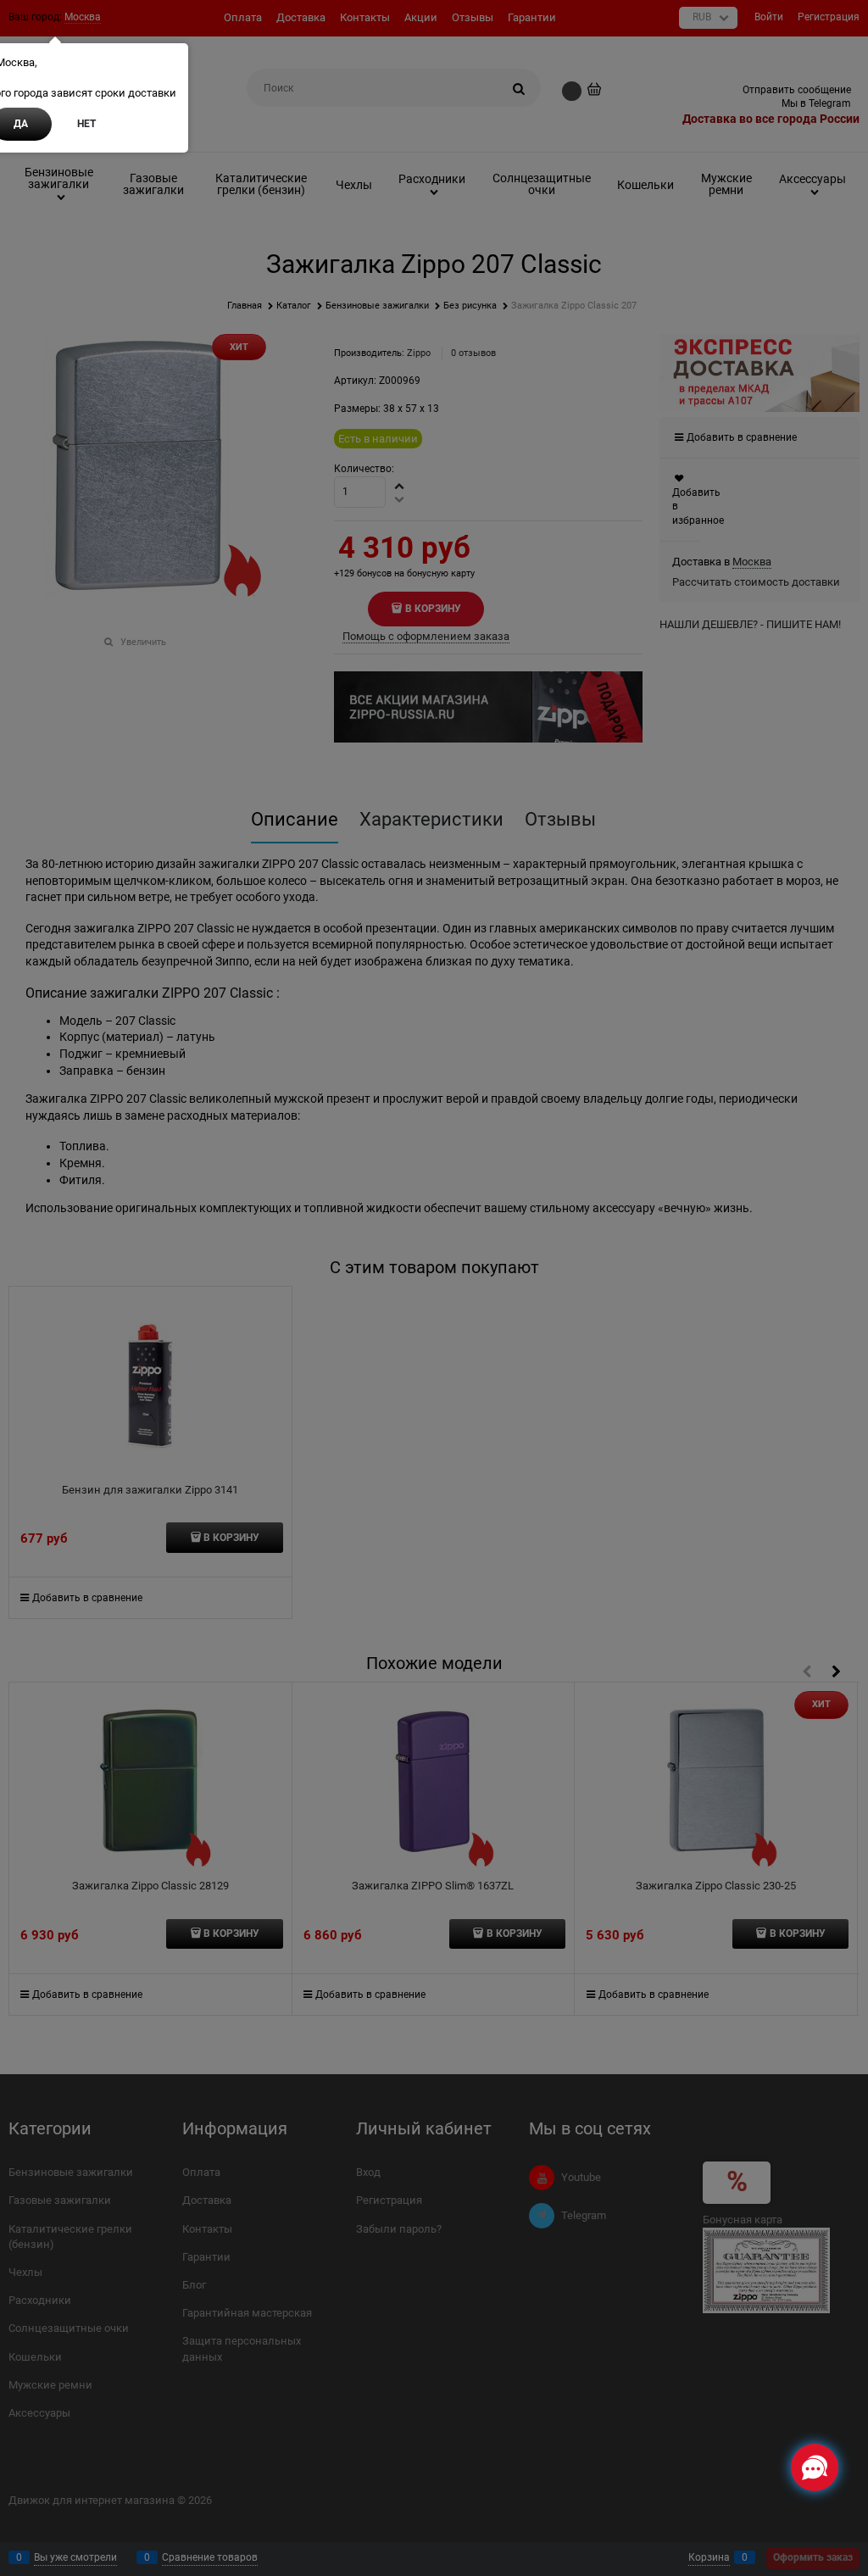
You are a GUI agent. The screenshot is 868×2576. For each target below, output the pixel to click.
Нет (86, 124)
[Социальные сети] (815, 2468)
